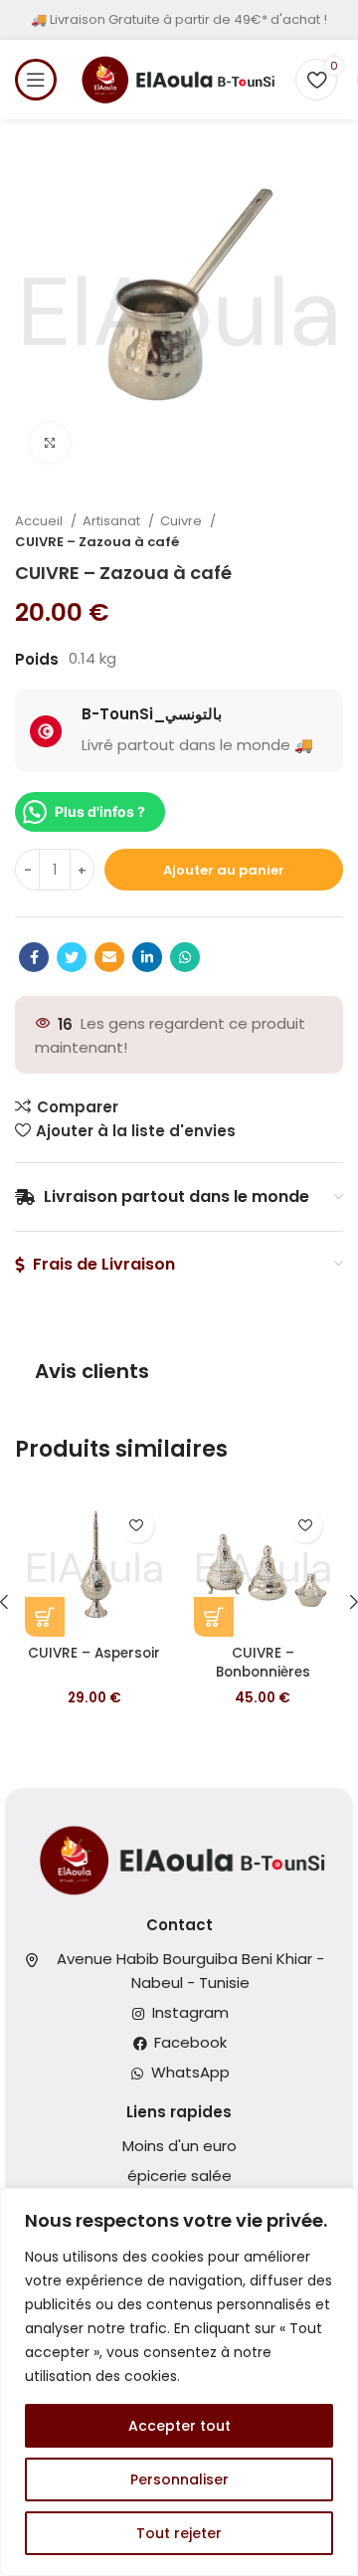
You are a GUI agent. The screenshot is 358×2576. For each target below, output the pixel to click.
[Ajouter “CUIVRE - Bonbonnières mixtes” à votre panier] (214, 1617)
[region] (179, 2382)
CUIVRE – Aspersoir (94, 1653)
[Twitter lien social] (72, 957)
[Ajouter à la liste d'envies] (137, 1526)
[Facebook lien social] (34, 957)
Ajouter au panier (224, 870)
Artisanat (113, 521)
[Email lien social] (109, 957)
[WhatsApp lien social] (185, 957)
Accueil (40, 521)
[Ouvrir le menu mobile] (36, 80)
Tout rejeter (179, 2533)
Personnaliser (179, 2479)
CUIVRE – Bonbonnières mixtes (263, 1672)
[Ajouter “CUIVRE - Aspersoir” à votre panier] (45, 1617)
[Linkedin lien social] (147, 957)
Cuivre (182, 521)
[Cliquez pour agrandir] (50, 443)
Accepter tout (179, 2426)
